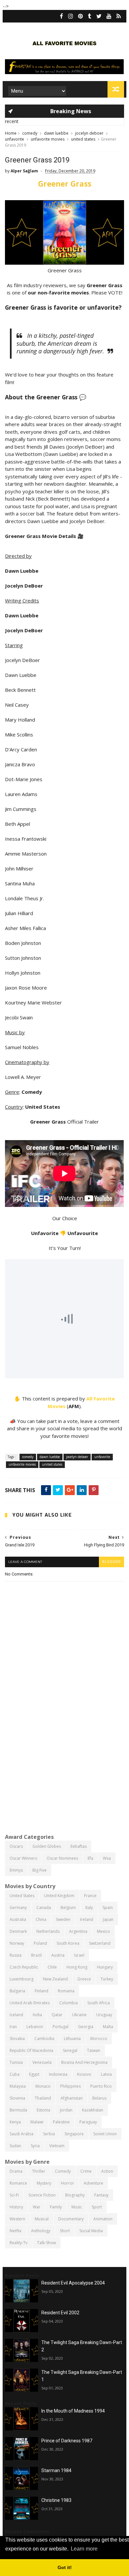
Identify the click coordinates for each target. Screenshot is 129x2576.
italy (89, 1908)
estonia (43, 2110)
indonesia (58, 2074)
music (77, 2207)
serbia (49, 2134)
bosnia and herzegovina (84, 2062)
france (90, 1896)
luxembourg (21, 1979)
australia (18, 1919)
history (16, 2207)
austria (58, 1955)
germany (18, 1908)
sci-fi (14, 2195)
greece (84, 1979)
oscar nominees (62, 1858)
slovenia (17, 2098)
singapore (74, 2134)
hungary (105, 1967)
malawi (37, 2122)
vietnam (57, 2146)
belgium (68, 1908)
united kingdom (59, 1896)
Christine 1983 (56, 2500)
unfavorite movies (48, 139)
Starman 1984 (56, 2470)
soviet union (105, 2134)
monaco (43, 2086)
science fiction (42, 2195)
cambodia (44, 2039)
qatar (57, 2015)
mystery (44, 2183)
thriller (39, 2171)
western (17, 2219)
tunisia (16, 2062)
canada (44, 1908)
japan (108, 1919)
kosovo (84, 2074)
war (37, 2207)
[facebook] (62, 16)
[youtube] (109, 16)
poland (40, 1943)
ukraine (79, 2015)
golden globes (47, 1846)
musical (42, 2219)
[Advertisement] (64, 1759)
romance (18, 2183)
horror (67, 2183)
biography (75, 2195)
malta (108, 2027)
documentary (71, 2219)
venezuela (42, 2062)
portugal (61, 2027)
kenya (15, 2122)
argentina (78, 1931)
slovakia (17, 2039)
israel (79, 1955)
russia (16, 1955)
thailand (43, 2098)
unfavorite (15, 139)
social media (91, 2231)
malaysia (18, 2086)
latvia (106, 2074)
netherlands (48, 1931)
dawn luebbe (56, 133)
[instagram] (71, 16)
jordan (66, 2110)
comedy (30, 133)
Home (11, 133)
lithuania (72, 2039)
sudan (15, 2146)
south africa (99, 2003)
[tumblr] (90, 16)
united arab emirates (30, 2003)
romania (66, 1991)
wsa (107, 1858)
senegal (70, 2050)
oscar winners (23, 1858)
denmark (18, 1931)
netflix (16, 2231)
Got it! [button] (65, 2567)
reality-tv (19, 2243)
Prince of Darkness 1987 (67, 2441)
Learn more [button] (84, 2549)
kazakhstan (93, 2110)
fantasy (101, 2195)
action (107, 2171)
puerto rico (101, 2086)
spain (108, 1908)
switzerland (100, 1943)
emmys (16, 1870)
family (56, 2207)
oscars (16, 1846)
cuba (15, 2074)
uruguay (104, 2015)
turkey (107, 1979)
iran (13, 2027)
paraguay (88, 2122)
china (41, 1919)
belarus (99, 2098)
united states (83, 139)
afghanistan (72, 2098)
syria (35, 2146)
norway (17, 1943)
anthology (41, 2231)
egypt (34, 2074)
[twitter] (99, 16)
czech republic (24, 1967)
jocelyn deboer (89, 133)
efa (90, 1858)
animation (103, 2219)
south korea (68, 1943)
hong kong (77, 1967)
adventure (93, 2183)
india (37, 2015)
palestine (61, 2122)
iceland (16, 2015)
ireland (87, 1919)
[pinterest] (81, 16)
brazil (36, 1955)
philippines (70, 2086)
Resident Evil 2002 (60, 2313)
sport (97, 2207)
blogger (111, 1562)
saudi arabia (21, 2134)
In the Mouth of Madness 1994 (73, 2411)
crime (86, 2171)
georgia (86, 2027)
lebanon (35, 2027)
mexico (104, 1931)
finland (42, 1991)
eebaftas (79, 1846)
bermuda (18, 2110)
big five (40, 1870)
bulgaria (17, 1991)
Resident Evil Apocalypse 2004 (73, 2283)
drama (16, 2171)
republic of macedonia (31, 2050)
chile (52, 1967)
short (65, 2231)
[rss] (119, 16)
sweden (63, 1919)
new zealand (55, 1979)
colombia (68, 2003)
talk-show (46, 2243)
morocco (99, 2039)
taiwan (94, 2050)
